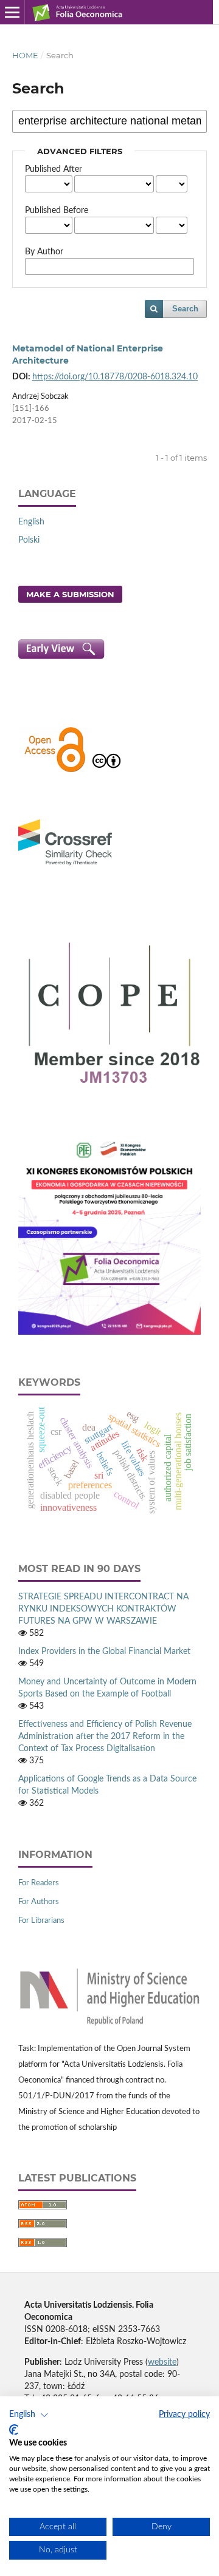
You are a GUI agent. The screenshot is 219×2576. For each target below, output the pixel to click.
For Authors (39, 1902)
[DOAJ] (55, 771)
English (31, 522)
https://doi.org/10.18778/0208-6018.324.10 (115, 377)
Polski (29, 540)
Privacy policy (184, 2415)
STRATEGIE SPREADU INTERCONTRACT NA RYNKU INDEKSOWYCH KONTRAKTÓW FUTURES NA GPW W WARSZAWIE (103, 1609)
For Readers (39, 1883)
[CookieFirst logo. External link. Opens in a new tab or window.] (14, 2430)
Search (185, 309)
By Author (44, 252)
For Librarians (41, 1921)
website (162, 2362)
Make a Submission (70, 594)
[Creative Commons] (106, 771)
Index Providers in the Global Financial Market (104, 1652)
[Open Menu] (12, 12)
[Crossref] (65, 867)
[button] (29, 2415)
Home (25, 55)
